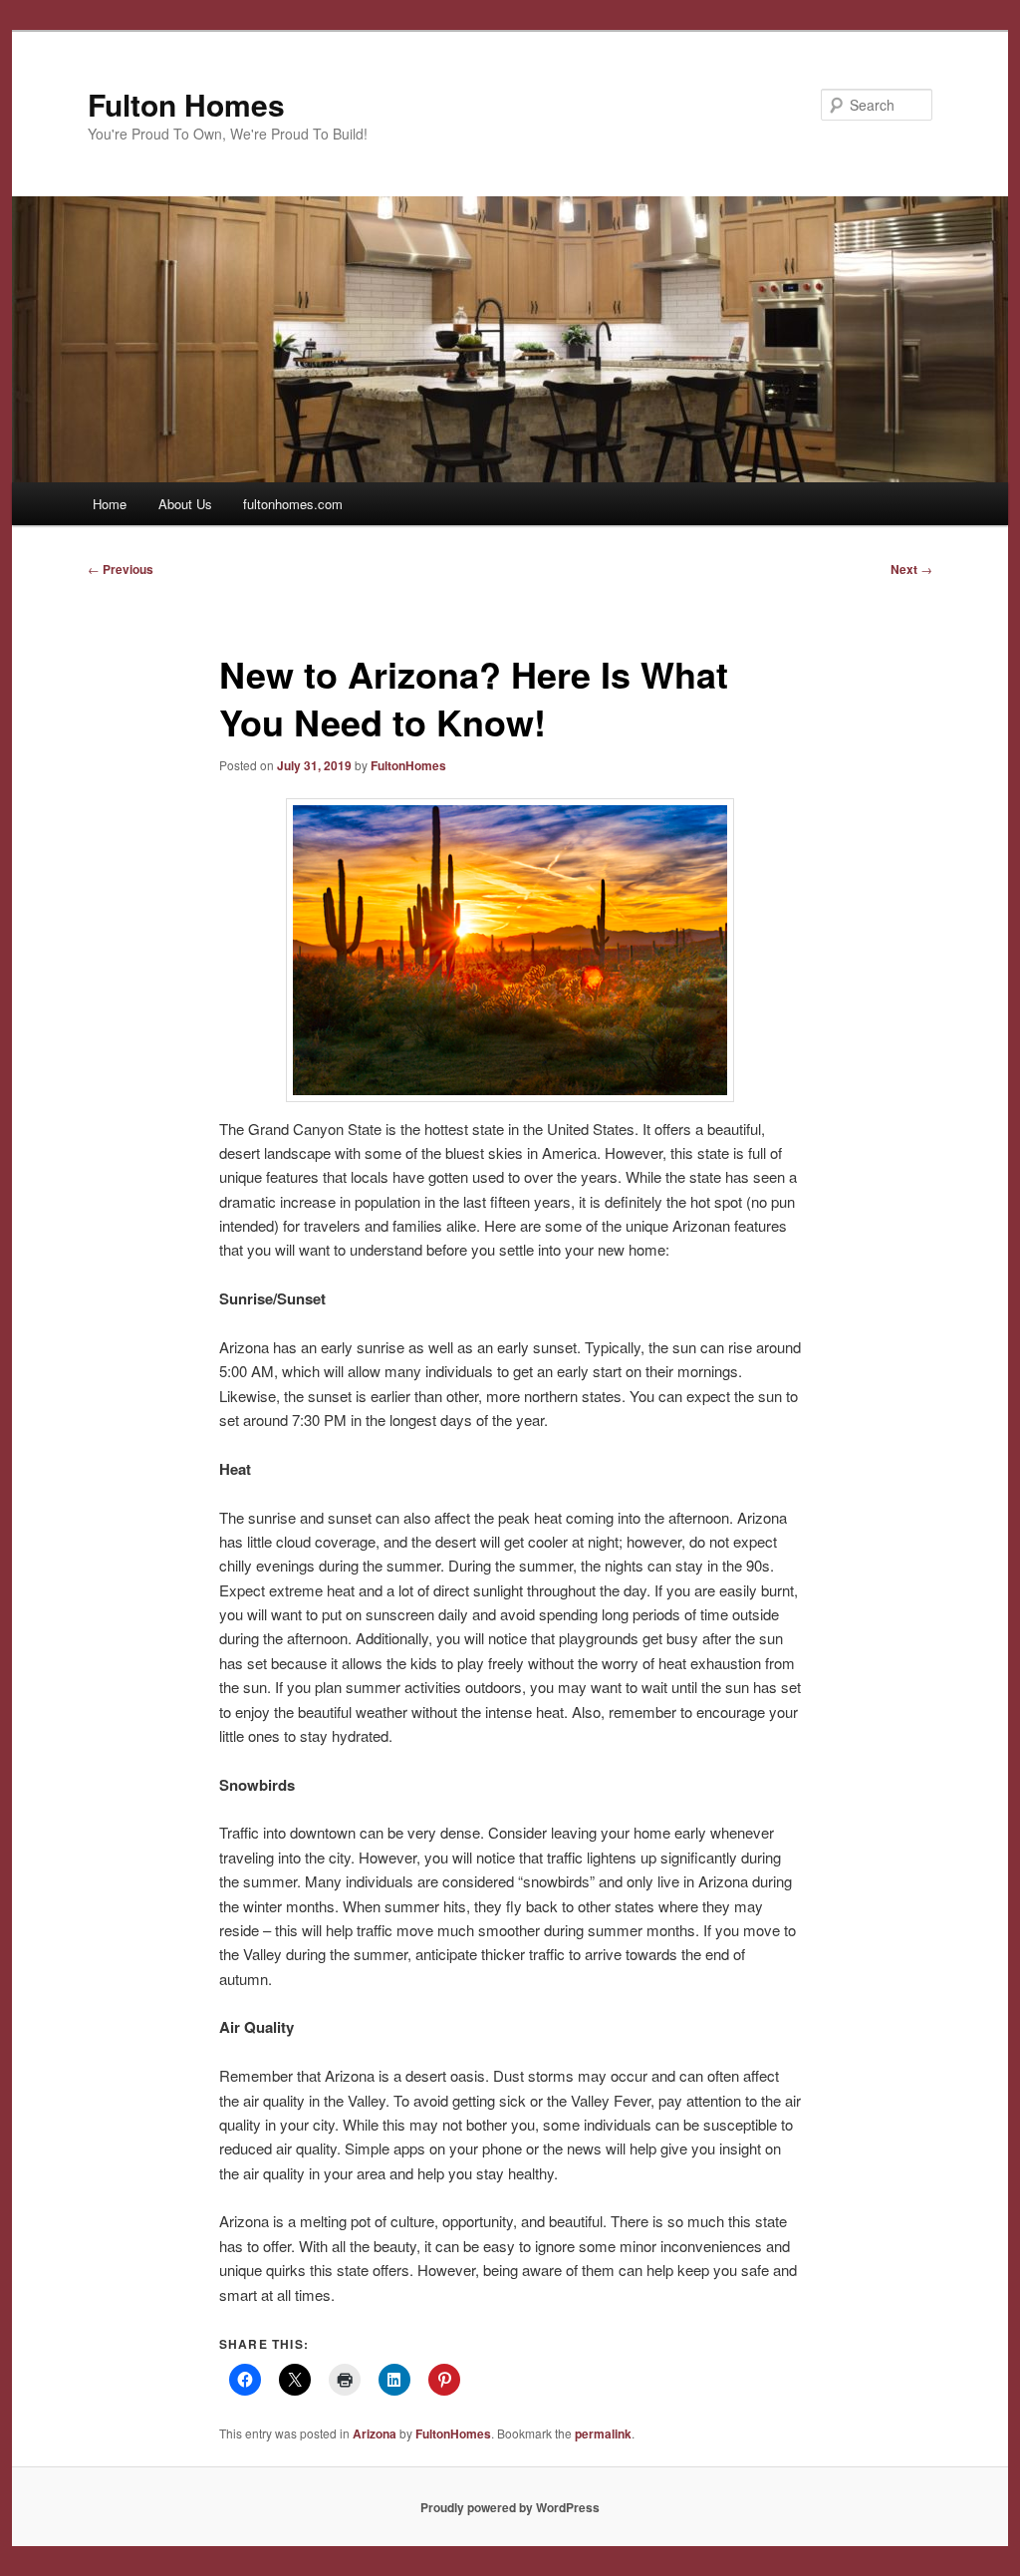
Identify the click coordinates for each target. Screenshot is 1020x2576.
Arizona (375, 2433)
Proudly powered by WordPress (510, 2507)
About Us (185, 504)
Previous (121, 569)
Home (110, 504)
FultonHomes (408, 765)
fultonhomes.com (293, 504)
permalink (603, 2433)
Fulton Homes (186, 104)
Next (911, 569)
